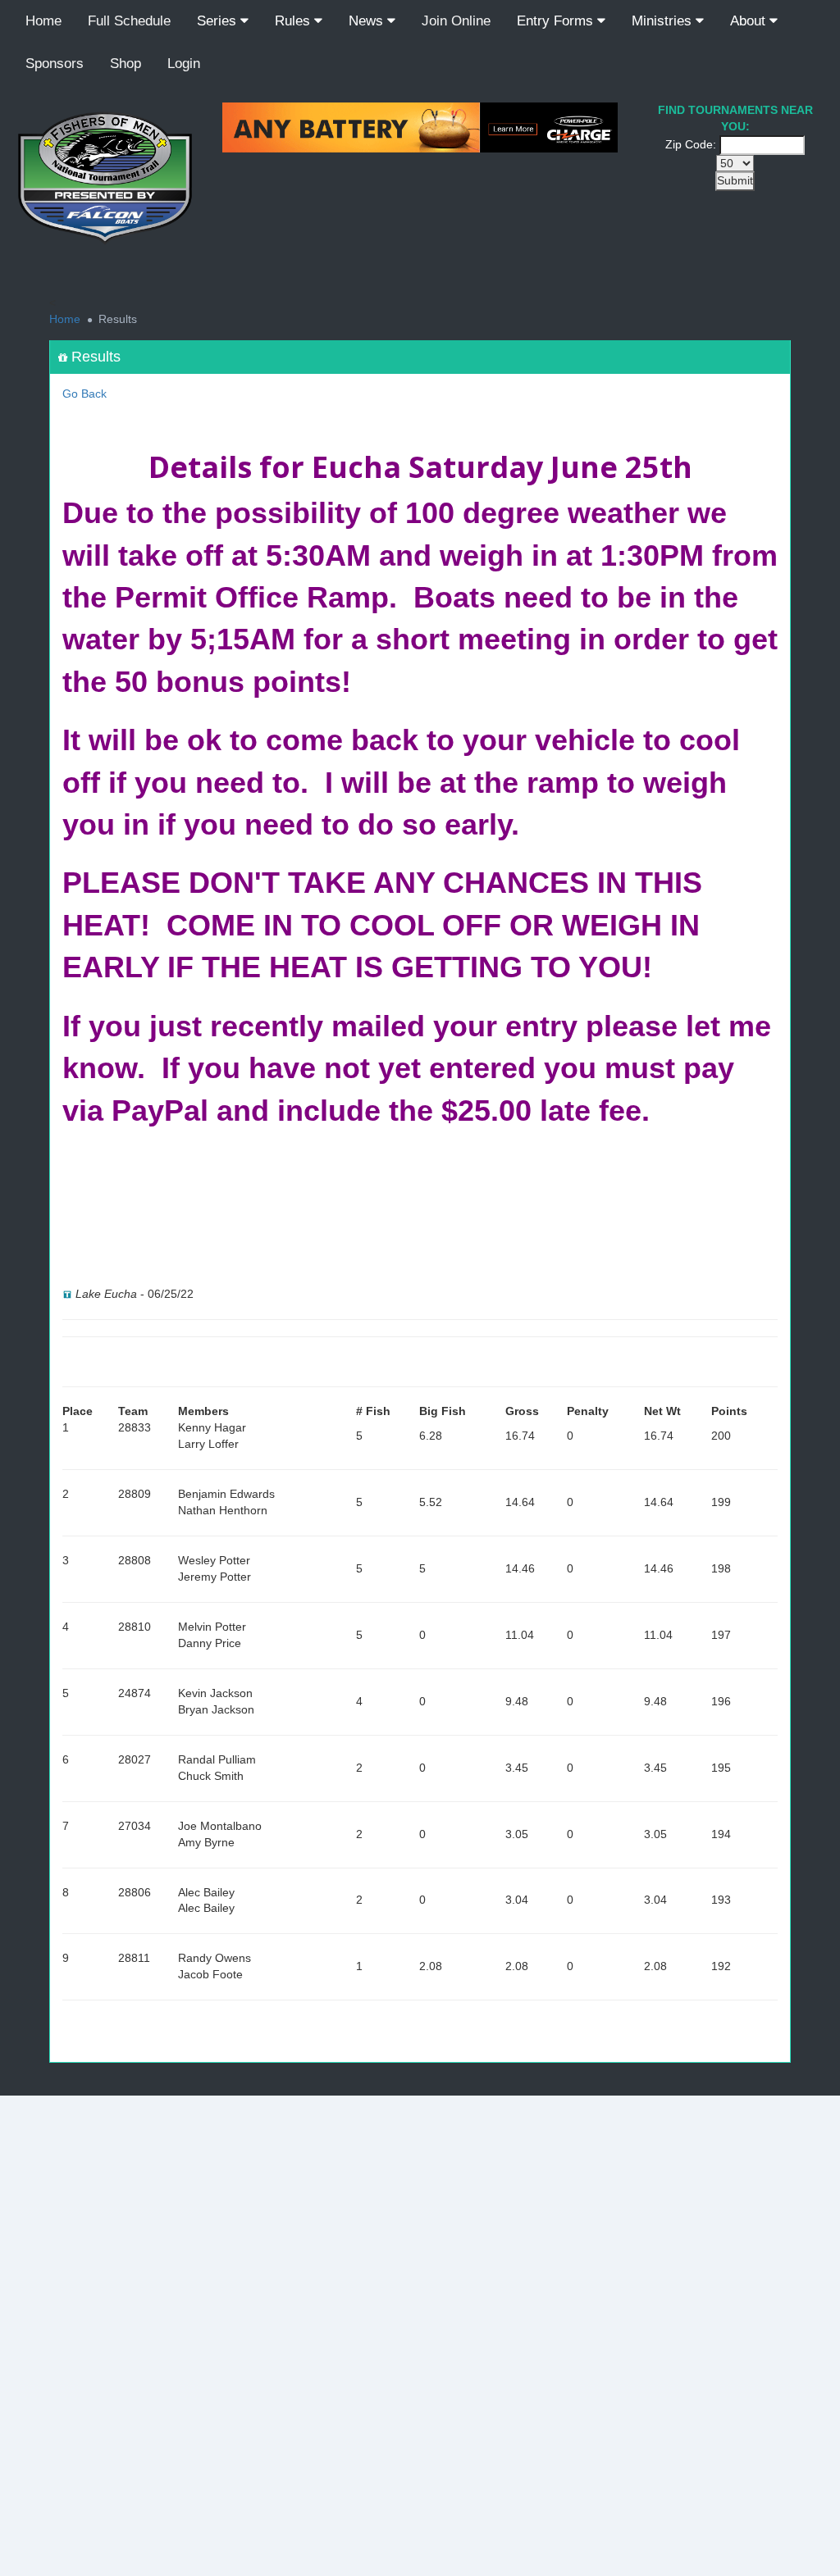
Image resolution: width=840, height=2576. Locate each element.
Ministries (664, 21)
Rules (294, 21)
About (750, 21)
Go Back (84, 394)
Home (43, 21)
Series (219, 21)
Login (184, 64)
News (368, 21)
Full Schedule (129, 21)
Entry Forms (557, 21)
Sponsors (55, 64)
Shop (126, 64)
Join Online (456, 21)
